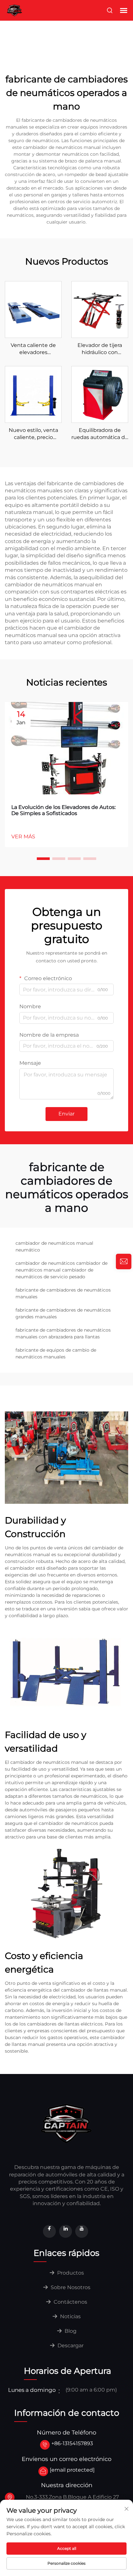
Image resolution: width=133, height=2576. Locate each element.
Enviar (66, 1114)
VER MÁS (23, 837)
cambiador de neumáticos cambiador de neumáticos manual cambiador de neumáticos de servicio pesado (61, 1270)
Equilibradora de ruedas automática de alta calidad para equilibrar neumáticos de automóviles (100, 434)
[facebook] (49, 2231)
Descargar (70, 2346)
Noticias (70, 2316)
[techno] (66, 2123)
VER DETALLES (33, 309)
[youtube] (82, 2231)
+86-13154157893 (72, 2443)
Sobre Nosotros (70, 2287)
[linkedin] (66, 2231)
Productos (70, 2273)
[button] (43, 859)
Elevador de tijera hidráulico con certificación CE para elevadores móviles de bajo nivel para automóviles (100, 349)
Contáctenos (70, 2302)
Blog (70, 2331)
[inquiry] (124, 1262)
